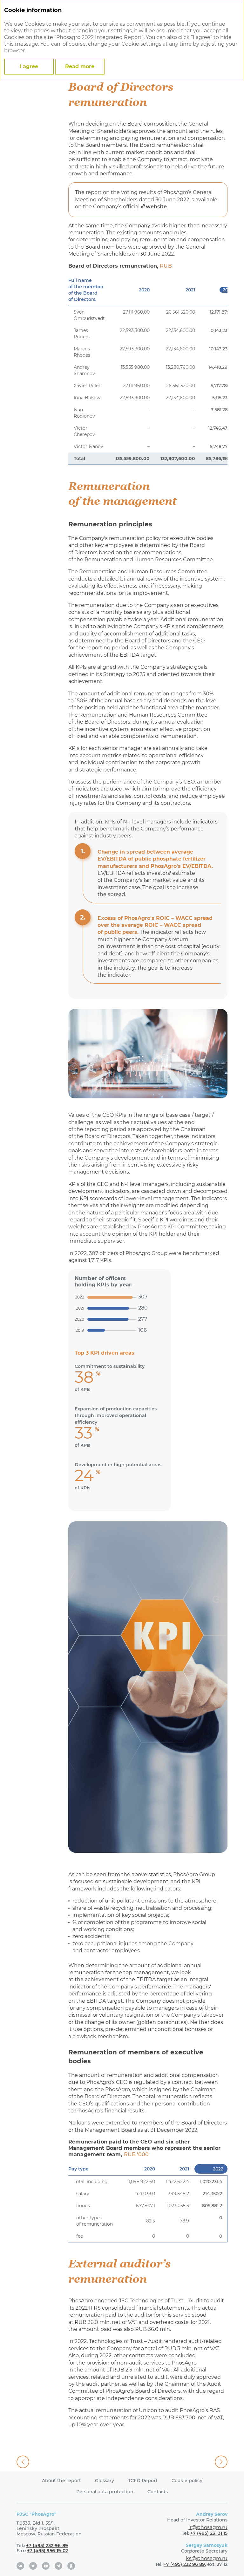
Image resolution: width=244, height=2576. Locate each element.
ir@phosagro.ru (208, 2527)
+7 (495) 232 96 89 (184, 2564)
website (156, 207)
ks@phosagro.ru (207, 2558)
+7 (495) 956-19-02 (47, 2551)
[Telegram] (58, 2566)
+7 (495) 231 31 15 (209, 2533)
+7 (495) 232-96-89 (47, 2546)
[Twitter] (33, 2566)
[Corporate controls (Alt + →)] (221, 2462)
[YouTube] (46, 2566)
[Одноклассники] (71, 2566)
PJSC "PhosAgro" (36, 2514)
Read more (80, 66)
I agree (29, 66)
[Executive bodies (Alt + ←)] (23, 2462)
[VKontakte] (20, 2566)
